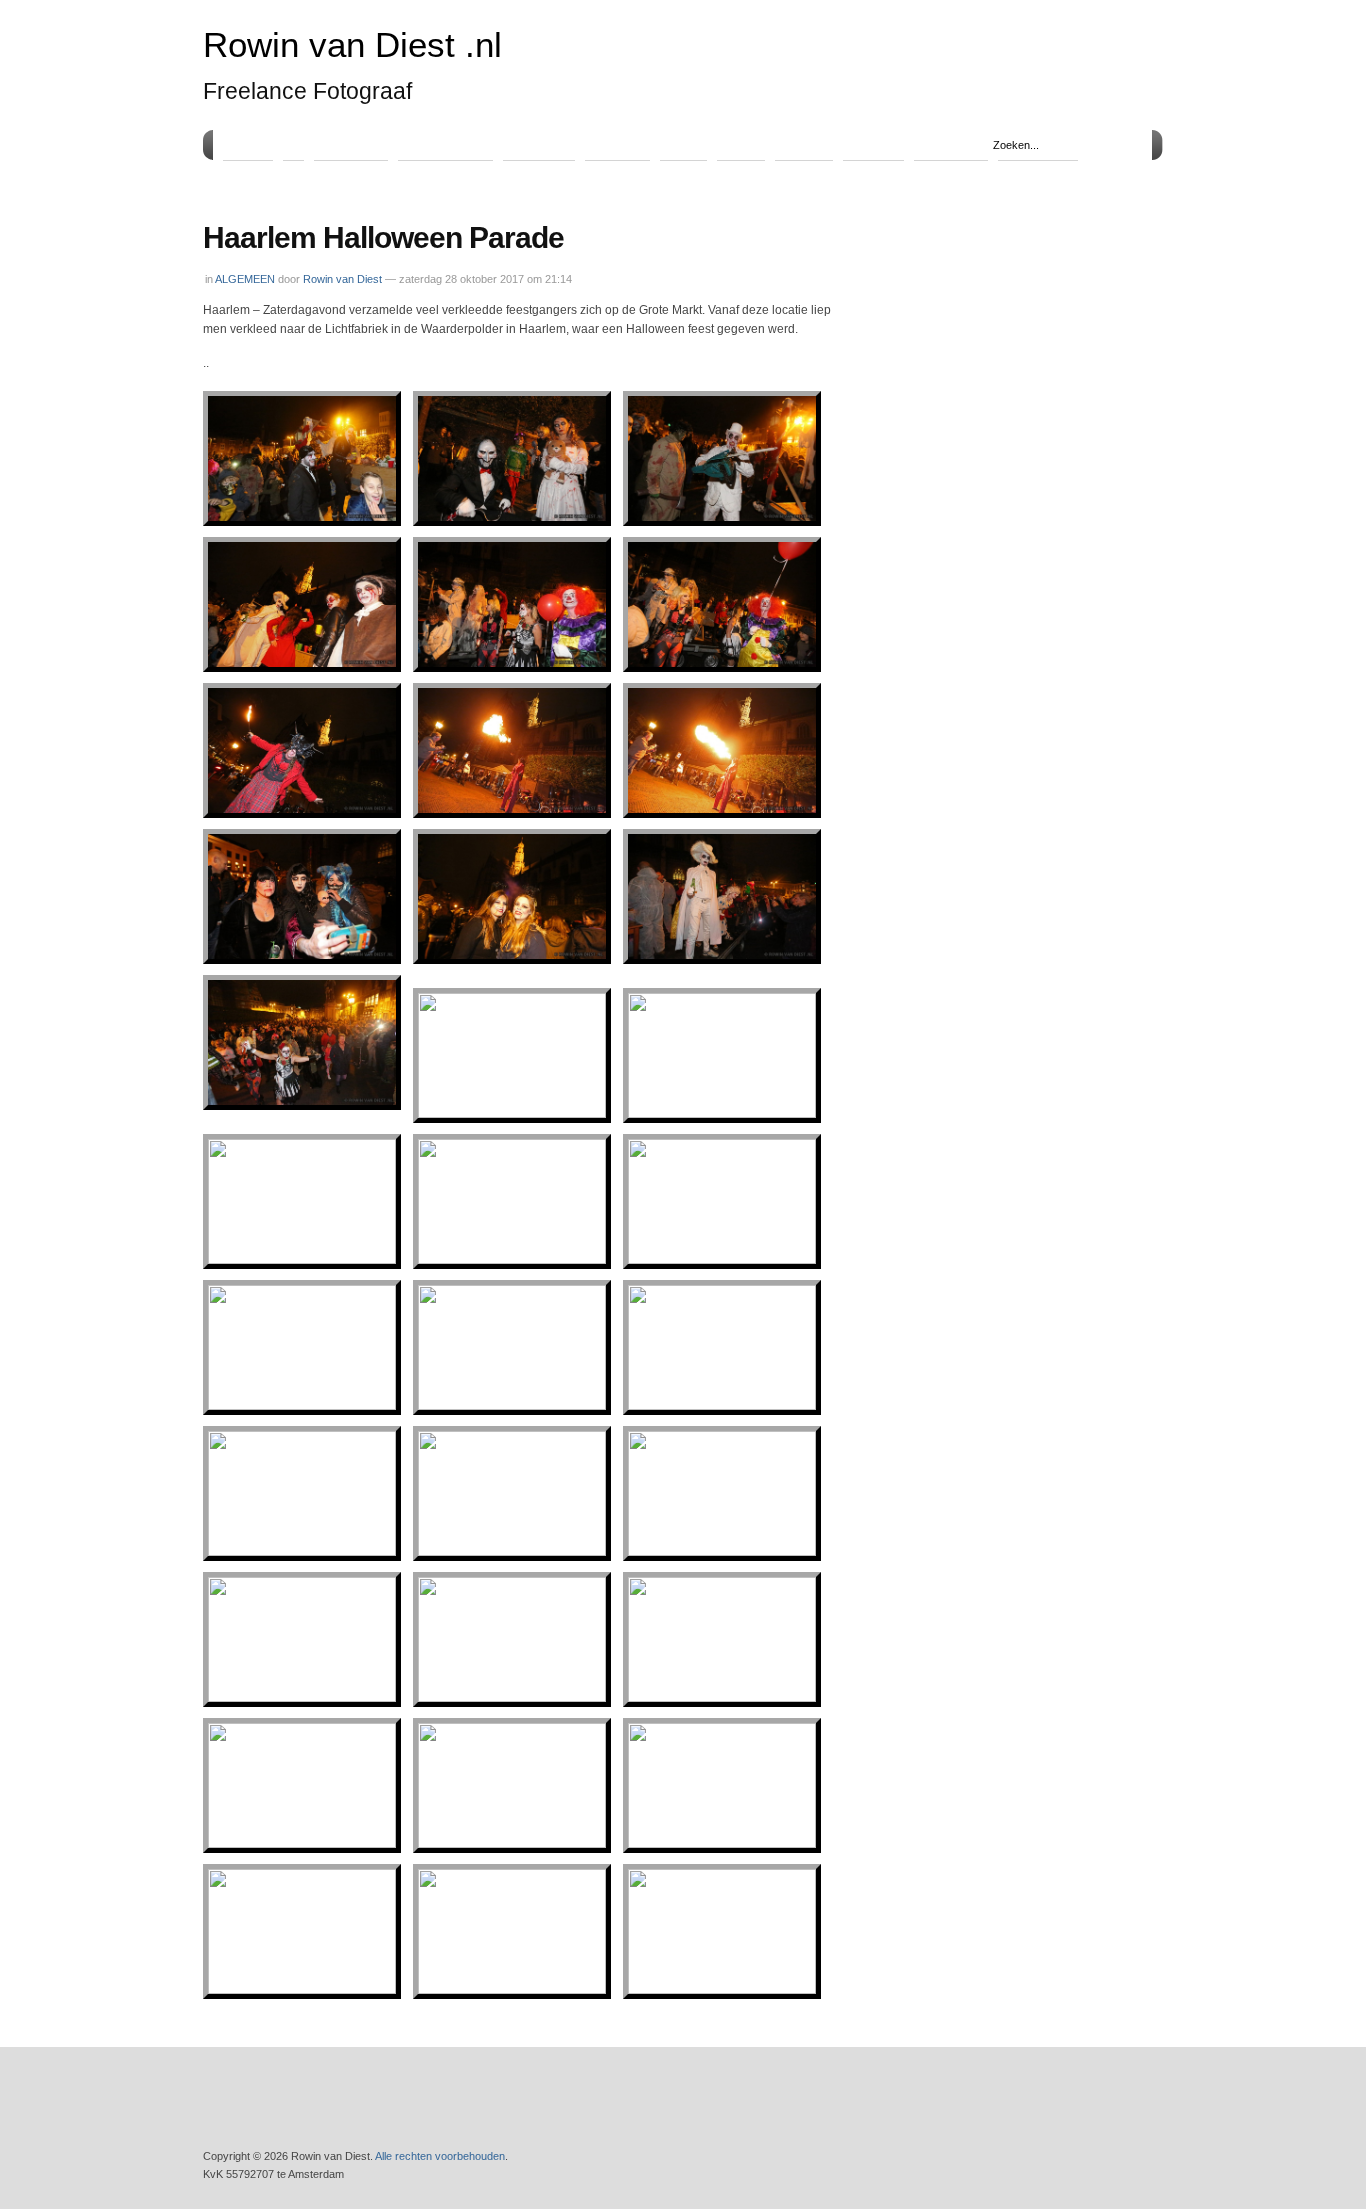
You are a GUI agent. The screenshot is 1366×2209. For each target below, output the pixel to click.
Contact (873, 144)
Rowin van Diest (342, 279)
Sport (683, 144)
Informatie (951, 144)
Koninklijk (539, 144)
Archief (804, 144)
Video (741, 144)
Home (248, 144)
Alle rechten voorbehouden (440, 2156)
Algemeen (351, 144)
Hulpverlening (445, 144)
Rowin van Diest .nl (352, 45)
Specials (617, 144)
